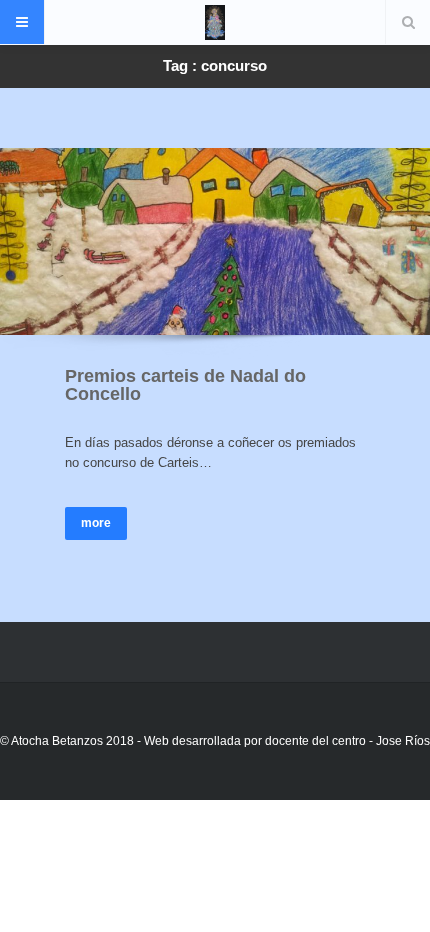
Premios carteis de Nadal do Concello (185, 385)
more (96, 523)
